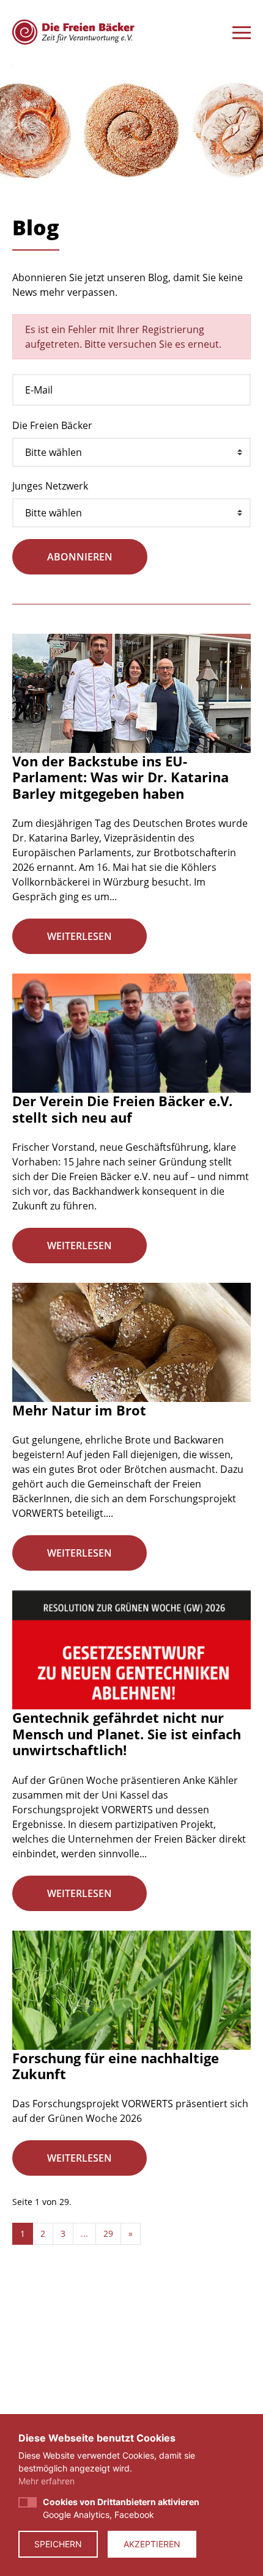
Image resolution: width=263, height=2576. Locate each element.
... (84, 2233)
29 (108, 2233)
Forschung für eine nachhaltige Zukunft (116, 2066)
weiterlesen (80, 936)
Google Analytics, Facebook (121, 2508)
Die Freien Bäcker (52, 425)
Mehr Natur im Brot (79, 1410)
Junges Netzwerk (50, 486)
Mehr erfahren (46, 2481)
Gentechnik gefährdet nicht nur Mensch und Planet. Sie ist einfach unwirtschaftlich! (127, 1734)
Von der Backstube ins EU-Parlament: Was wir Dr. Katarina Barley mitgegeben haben (120, 777)
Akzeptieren (152, 2544)
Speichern (58, 2544)
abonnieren (80, 557)
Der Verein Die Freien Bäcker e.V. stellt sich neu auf (122, 1109)
